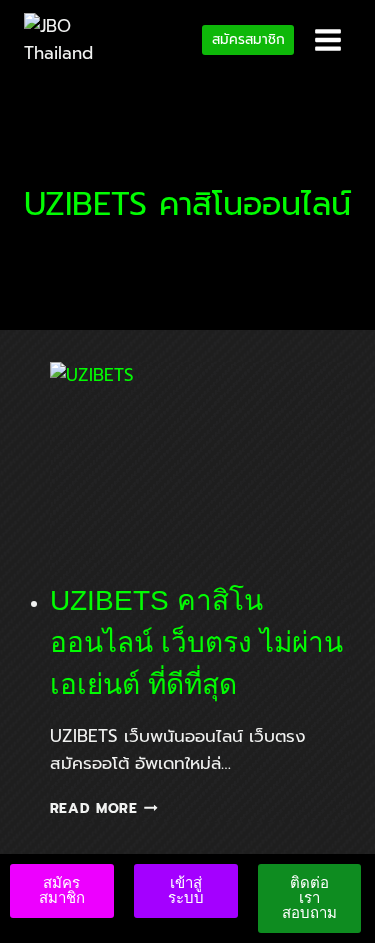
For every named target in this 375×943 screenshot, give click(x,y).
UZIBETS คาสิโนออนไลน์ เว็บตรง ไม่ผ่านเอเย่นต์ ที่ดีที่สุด (196, 642)
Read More (104, 808)
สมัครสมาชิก (248, 39)
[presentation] (201, 462)
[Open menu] (327, 39)
